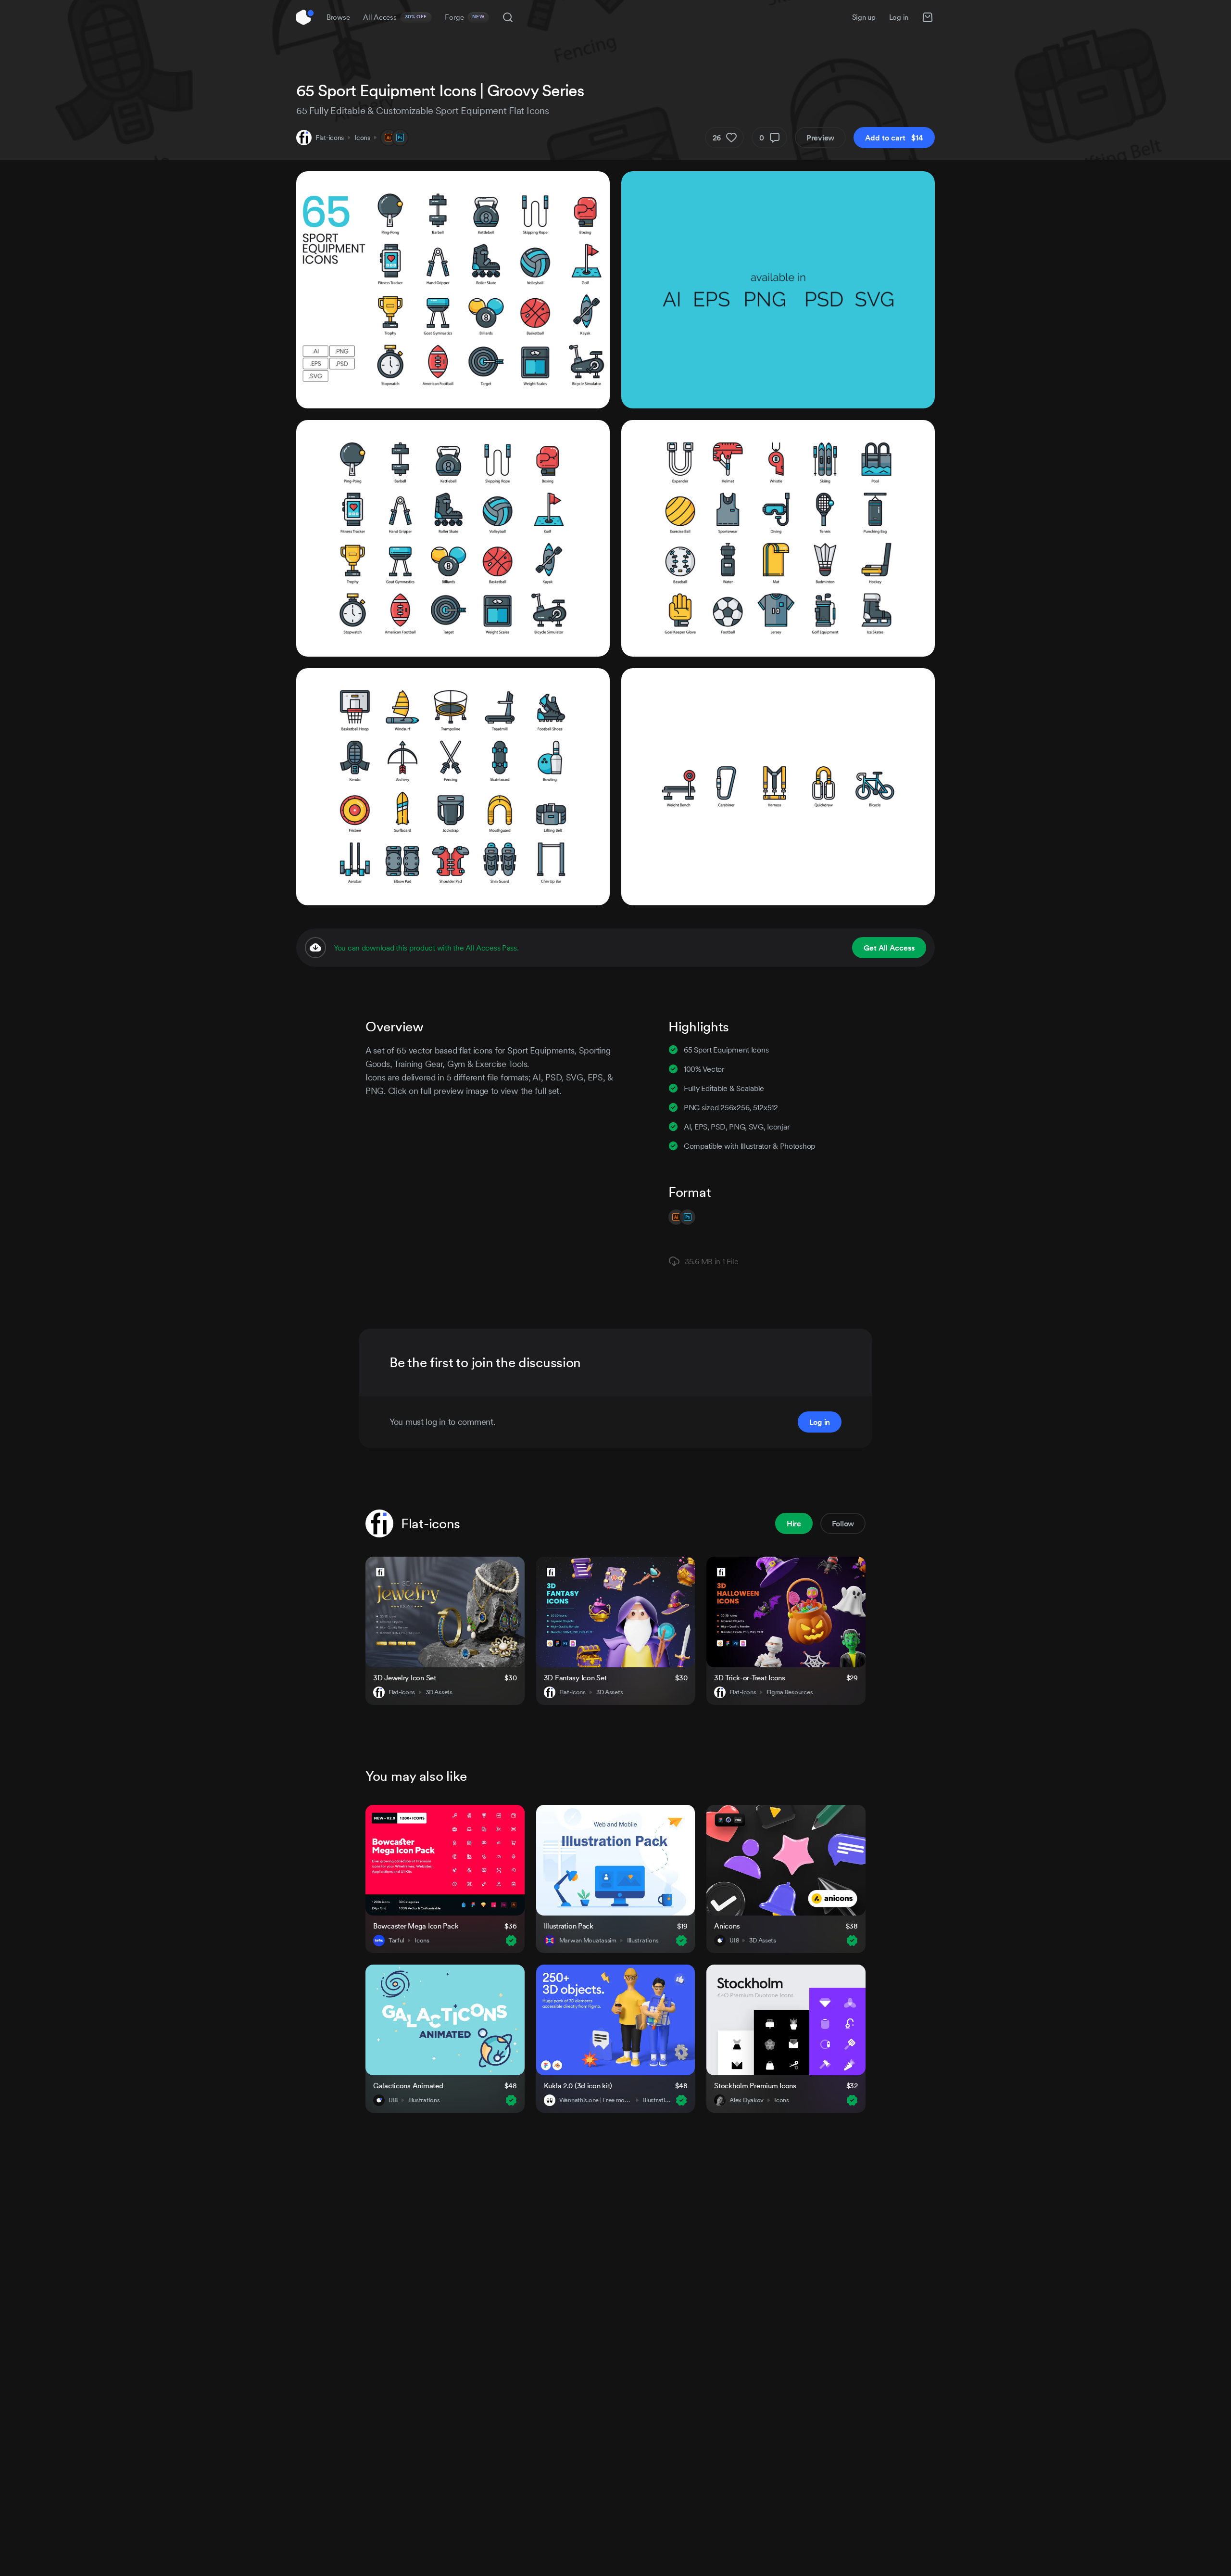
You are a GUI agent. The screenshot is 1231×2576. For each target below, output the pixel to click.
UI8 (734, 1941)
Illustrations (643, 1941)
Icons (362, 138)
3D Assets (439, 1692)
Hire (794, 1523)
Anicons (727, 1926)
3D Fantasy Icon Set (575, 1678)
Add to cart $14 (894, 138)
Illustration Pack (569, 1926)
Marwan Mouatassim (588, 1941)
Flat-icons (330, 138)
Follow (843, 1523)
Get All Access (889, 948)
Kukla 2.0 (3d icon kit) (578, 2086)
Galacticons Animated (408, 2086)
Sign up (864, 17)
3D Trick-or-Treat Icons (750, 1678)
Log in (899, 17)
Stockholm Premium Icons (755, 2086)
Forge (465, 17)
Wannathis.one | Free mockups (596, 2100)
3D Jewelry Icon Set (405, 1678)
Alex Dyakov (747, 2100)
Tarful (396, 1941)
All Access (395, 17)
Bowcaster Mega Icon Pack (416, 1926)
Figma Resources (790, 1692)
